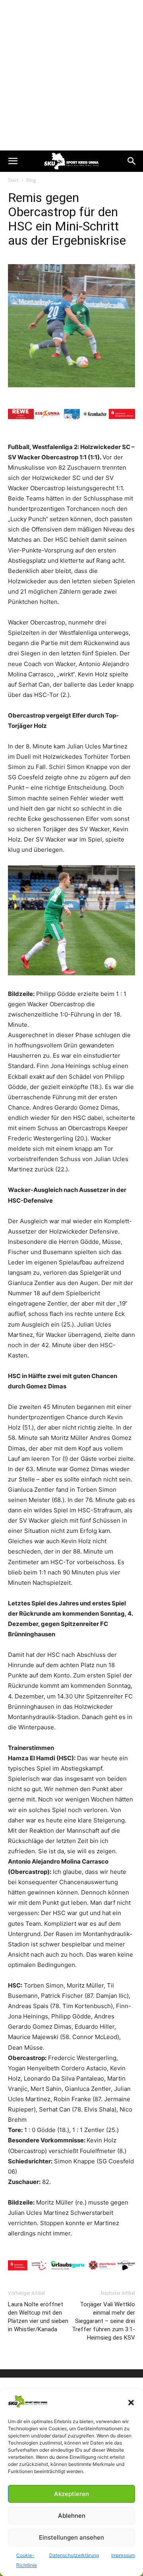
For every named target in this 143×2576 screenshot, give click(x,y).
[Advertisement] (71, 75)
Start (13, 180)
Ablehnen (72, 2516)
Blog (31, 180)
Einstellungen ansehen (71, 2537)
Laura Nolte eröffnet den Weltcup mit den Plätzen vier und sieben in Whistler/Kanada (38, 2317)
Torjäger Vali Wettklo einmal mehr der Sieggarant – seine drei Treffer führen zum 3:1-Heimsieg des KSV (103, 2321)
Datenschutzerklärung (74, 2555)
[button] (131, 2403)
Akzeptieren (71, 2494)
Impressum (123, 2555)
